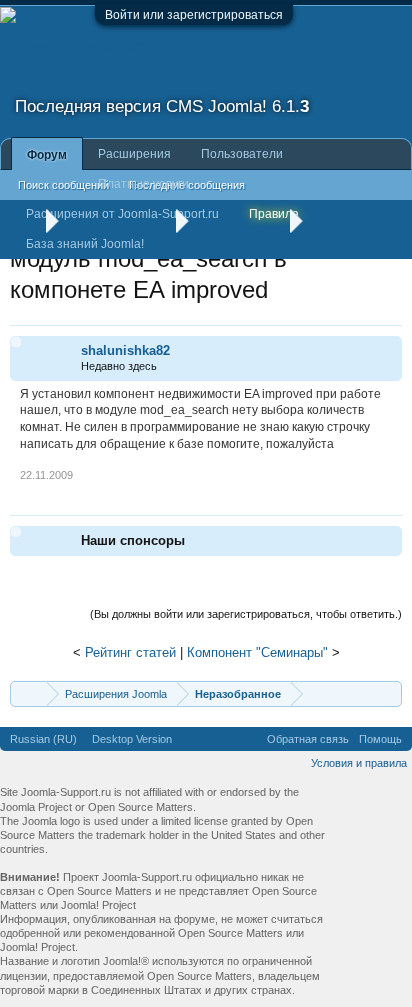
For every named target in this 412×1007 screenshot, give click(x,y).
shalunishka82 (125, 350)
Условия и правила (359, 763)
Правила (274, 214)
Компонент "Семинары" (257, 652)
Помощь (380, 739)
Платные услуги (143, 184)
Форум (47, 155)
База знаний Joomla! (85, 244)
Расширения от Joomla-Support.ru (122, 214)
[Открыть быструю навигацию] (389, 693)
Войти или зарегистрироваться (194, 15)
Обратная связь (308, 739)
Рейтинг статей (130, 652)
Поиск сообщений (63, 185)
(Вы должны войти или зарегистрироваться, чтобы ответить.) (246, 614)
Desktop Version (132, 739)
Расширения (134, 154)
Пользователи (242, 154)
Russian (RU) (43, 739)
